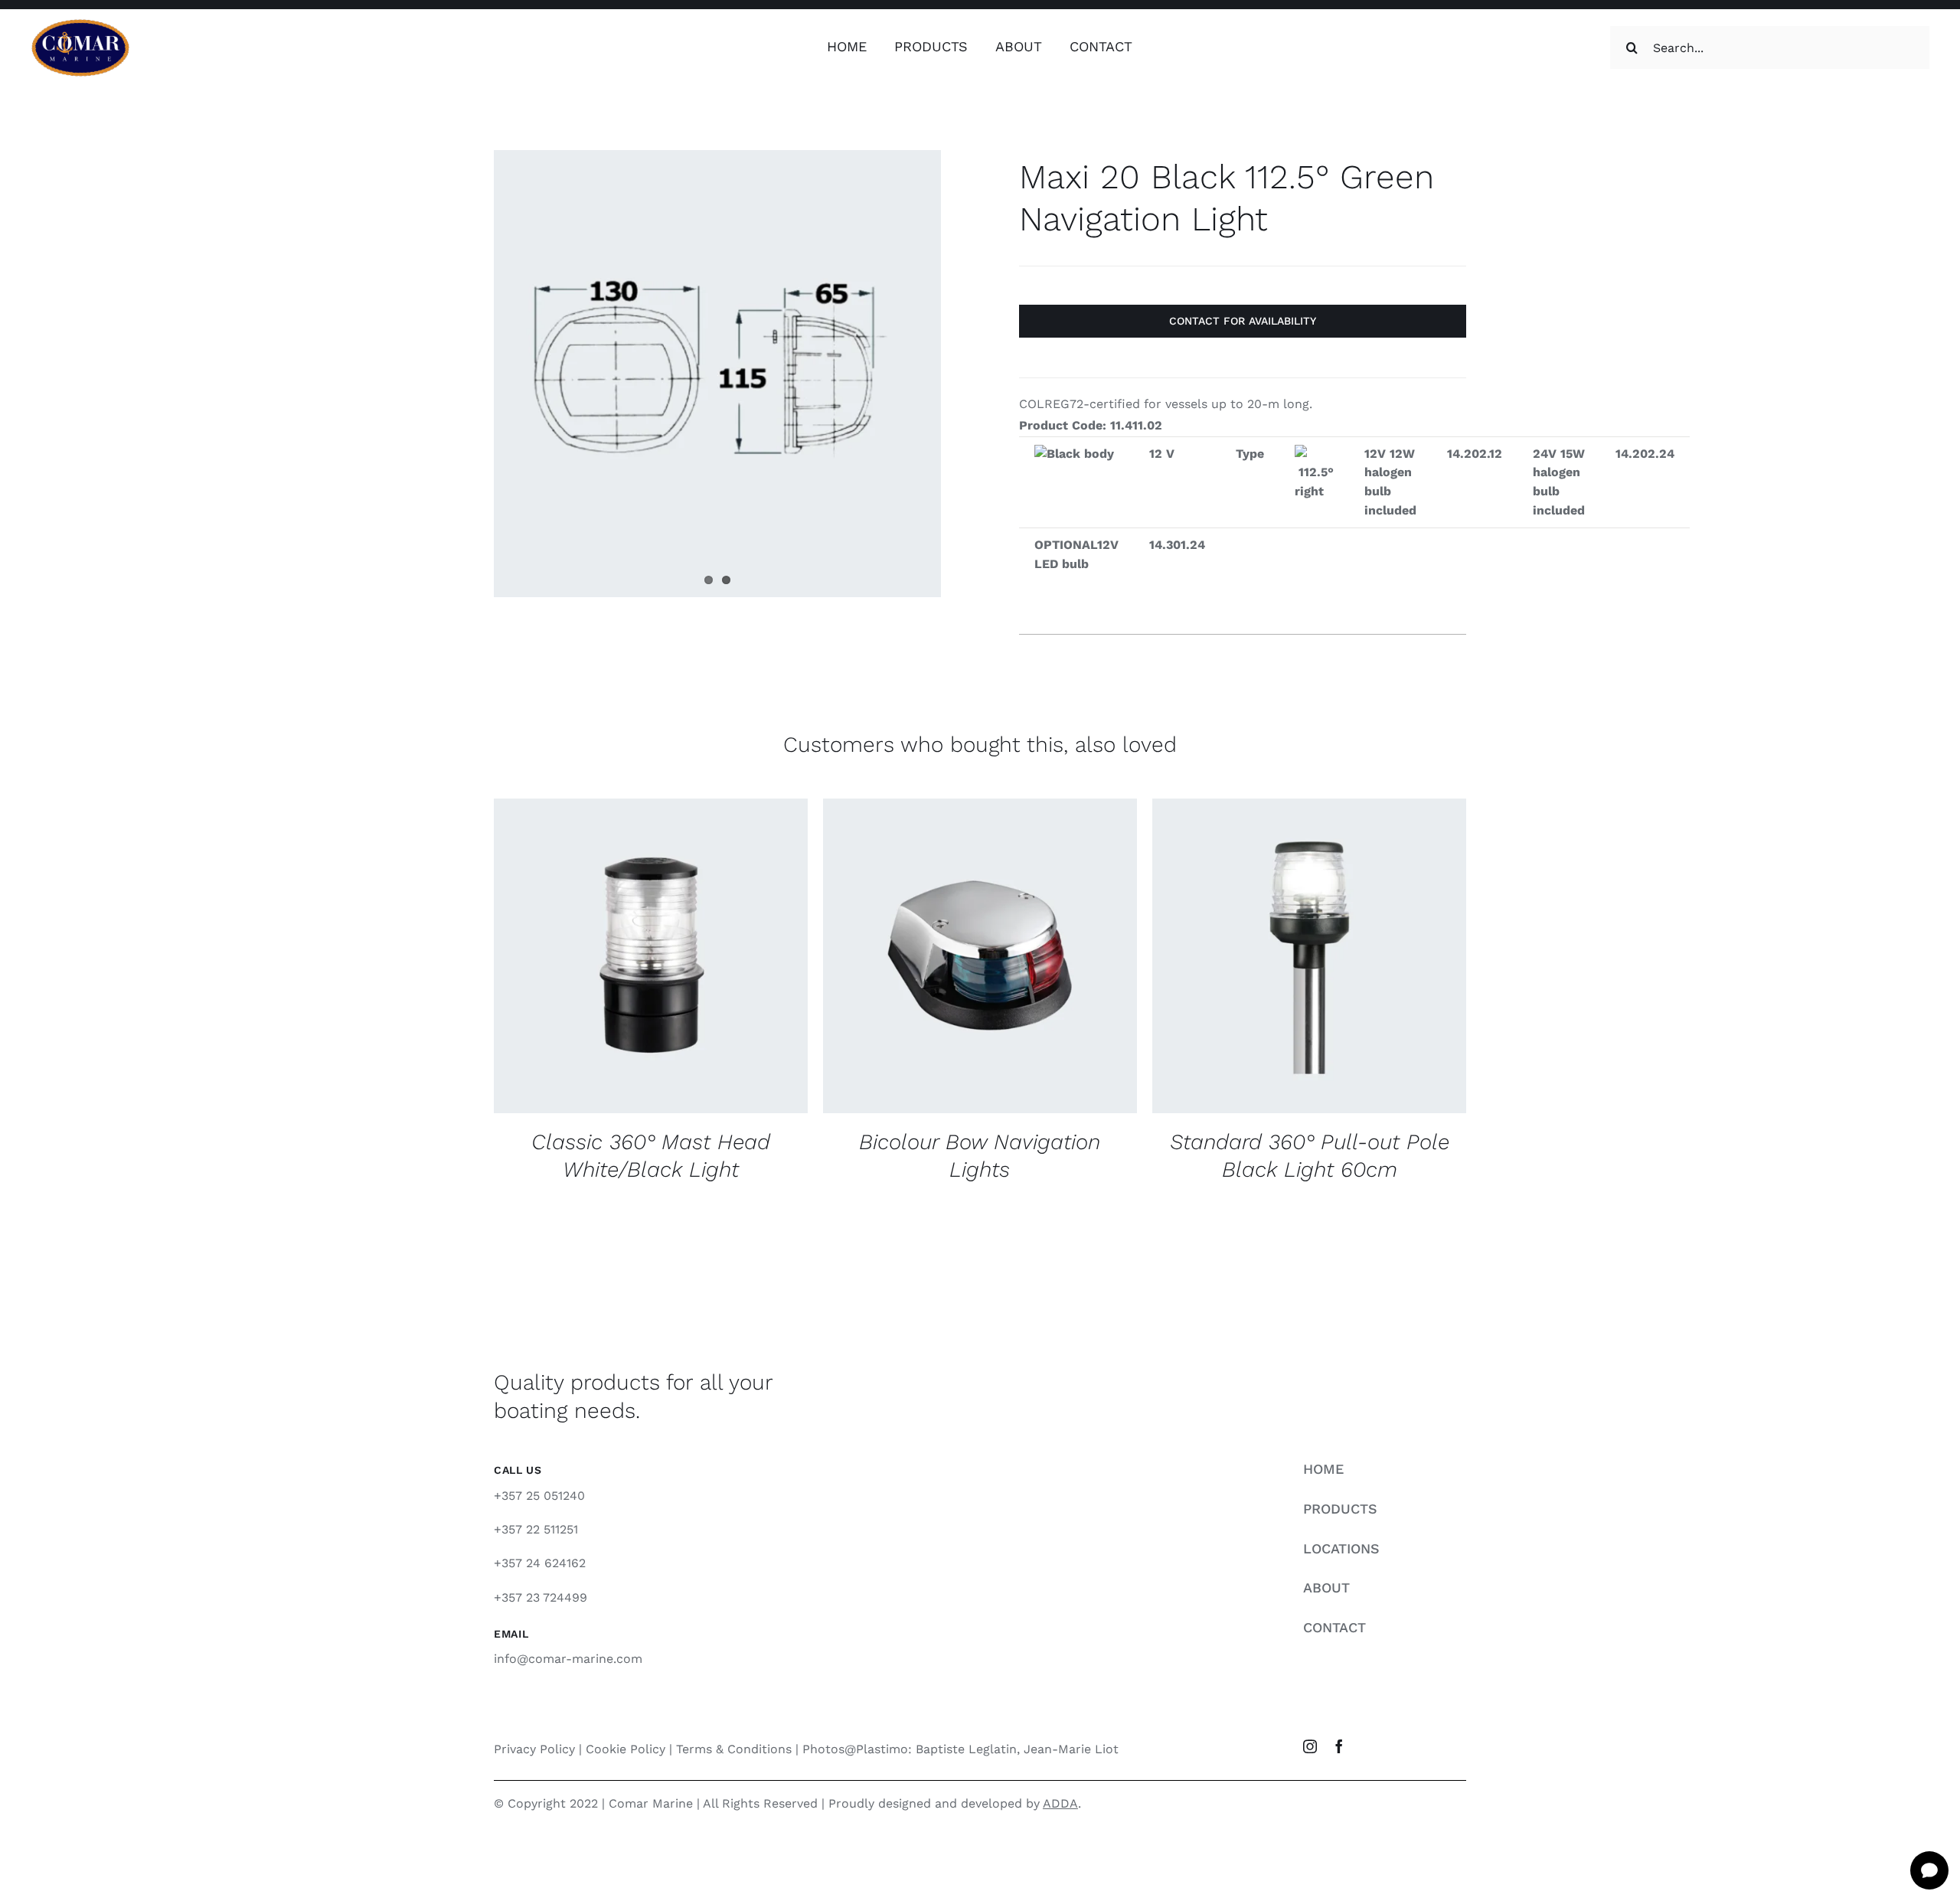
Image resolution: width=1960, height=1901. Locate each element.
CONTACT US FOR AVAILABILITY (619, 950)
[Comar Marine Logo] (80, 24)
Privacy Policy (534, 1749)
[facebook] (1339, 1746)
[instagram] (1310, 1746)
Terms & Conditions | (739, 1749)
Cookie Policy (626, 1749)
